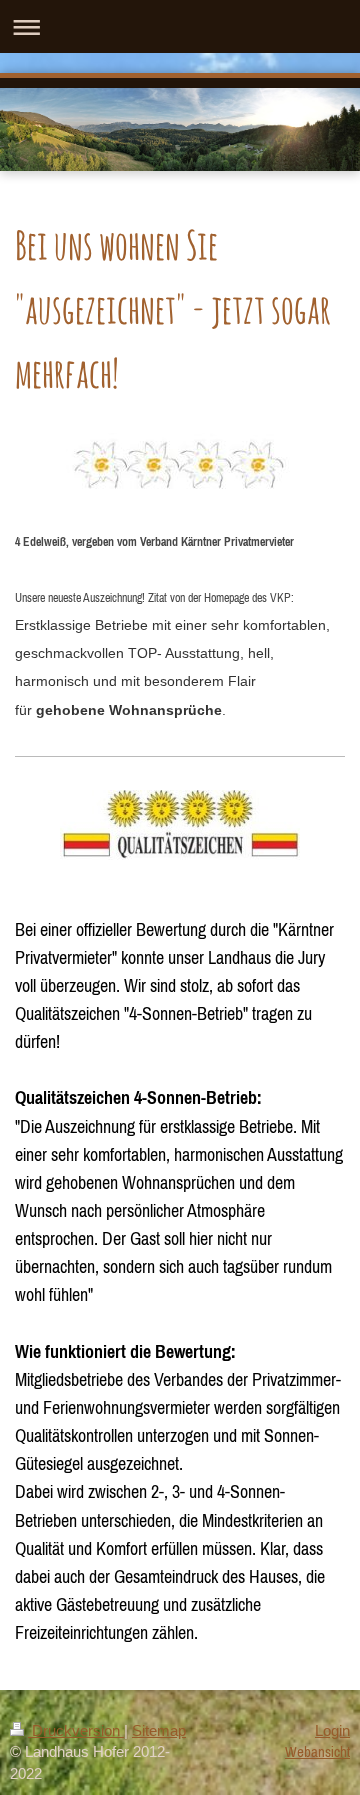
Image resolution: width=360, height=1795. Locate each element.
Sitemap (159, 1730)
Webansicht (317, 1751)
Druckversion (76, 1730)
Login (332, 1730)
